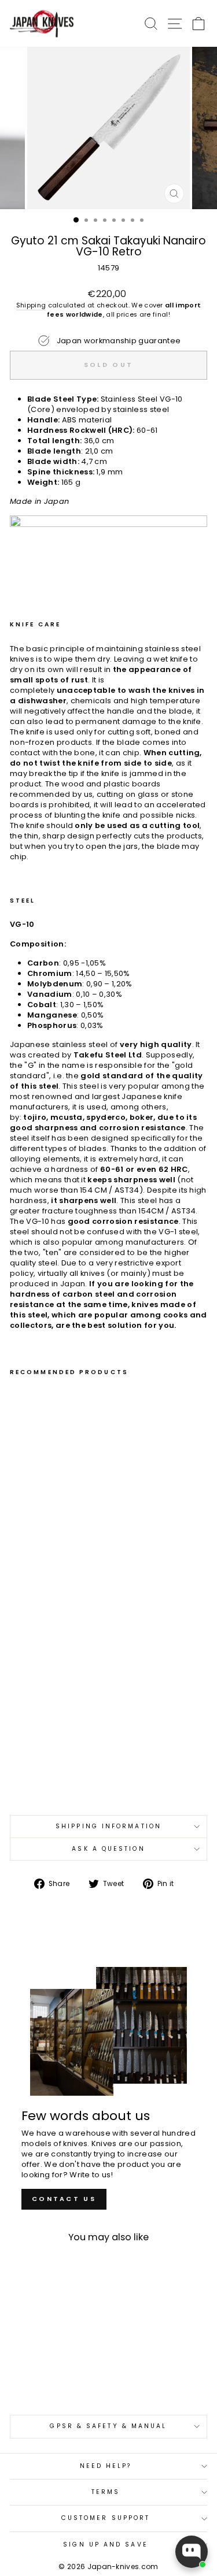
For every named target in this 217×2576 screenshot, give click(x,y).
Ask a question (108, 1849)
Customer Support (106, 2518)
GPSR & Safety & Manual (108, 2426)
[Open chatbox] (192, 2552)
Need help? (106, 2466)
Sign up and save (105, 2545)
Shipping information (108, 1826)
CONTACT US (64, 2199)
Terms (106, 2492)
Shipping (31, 305)
